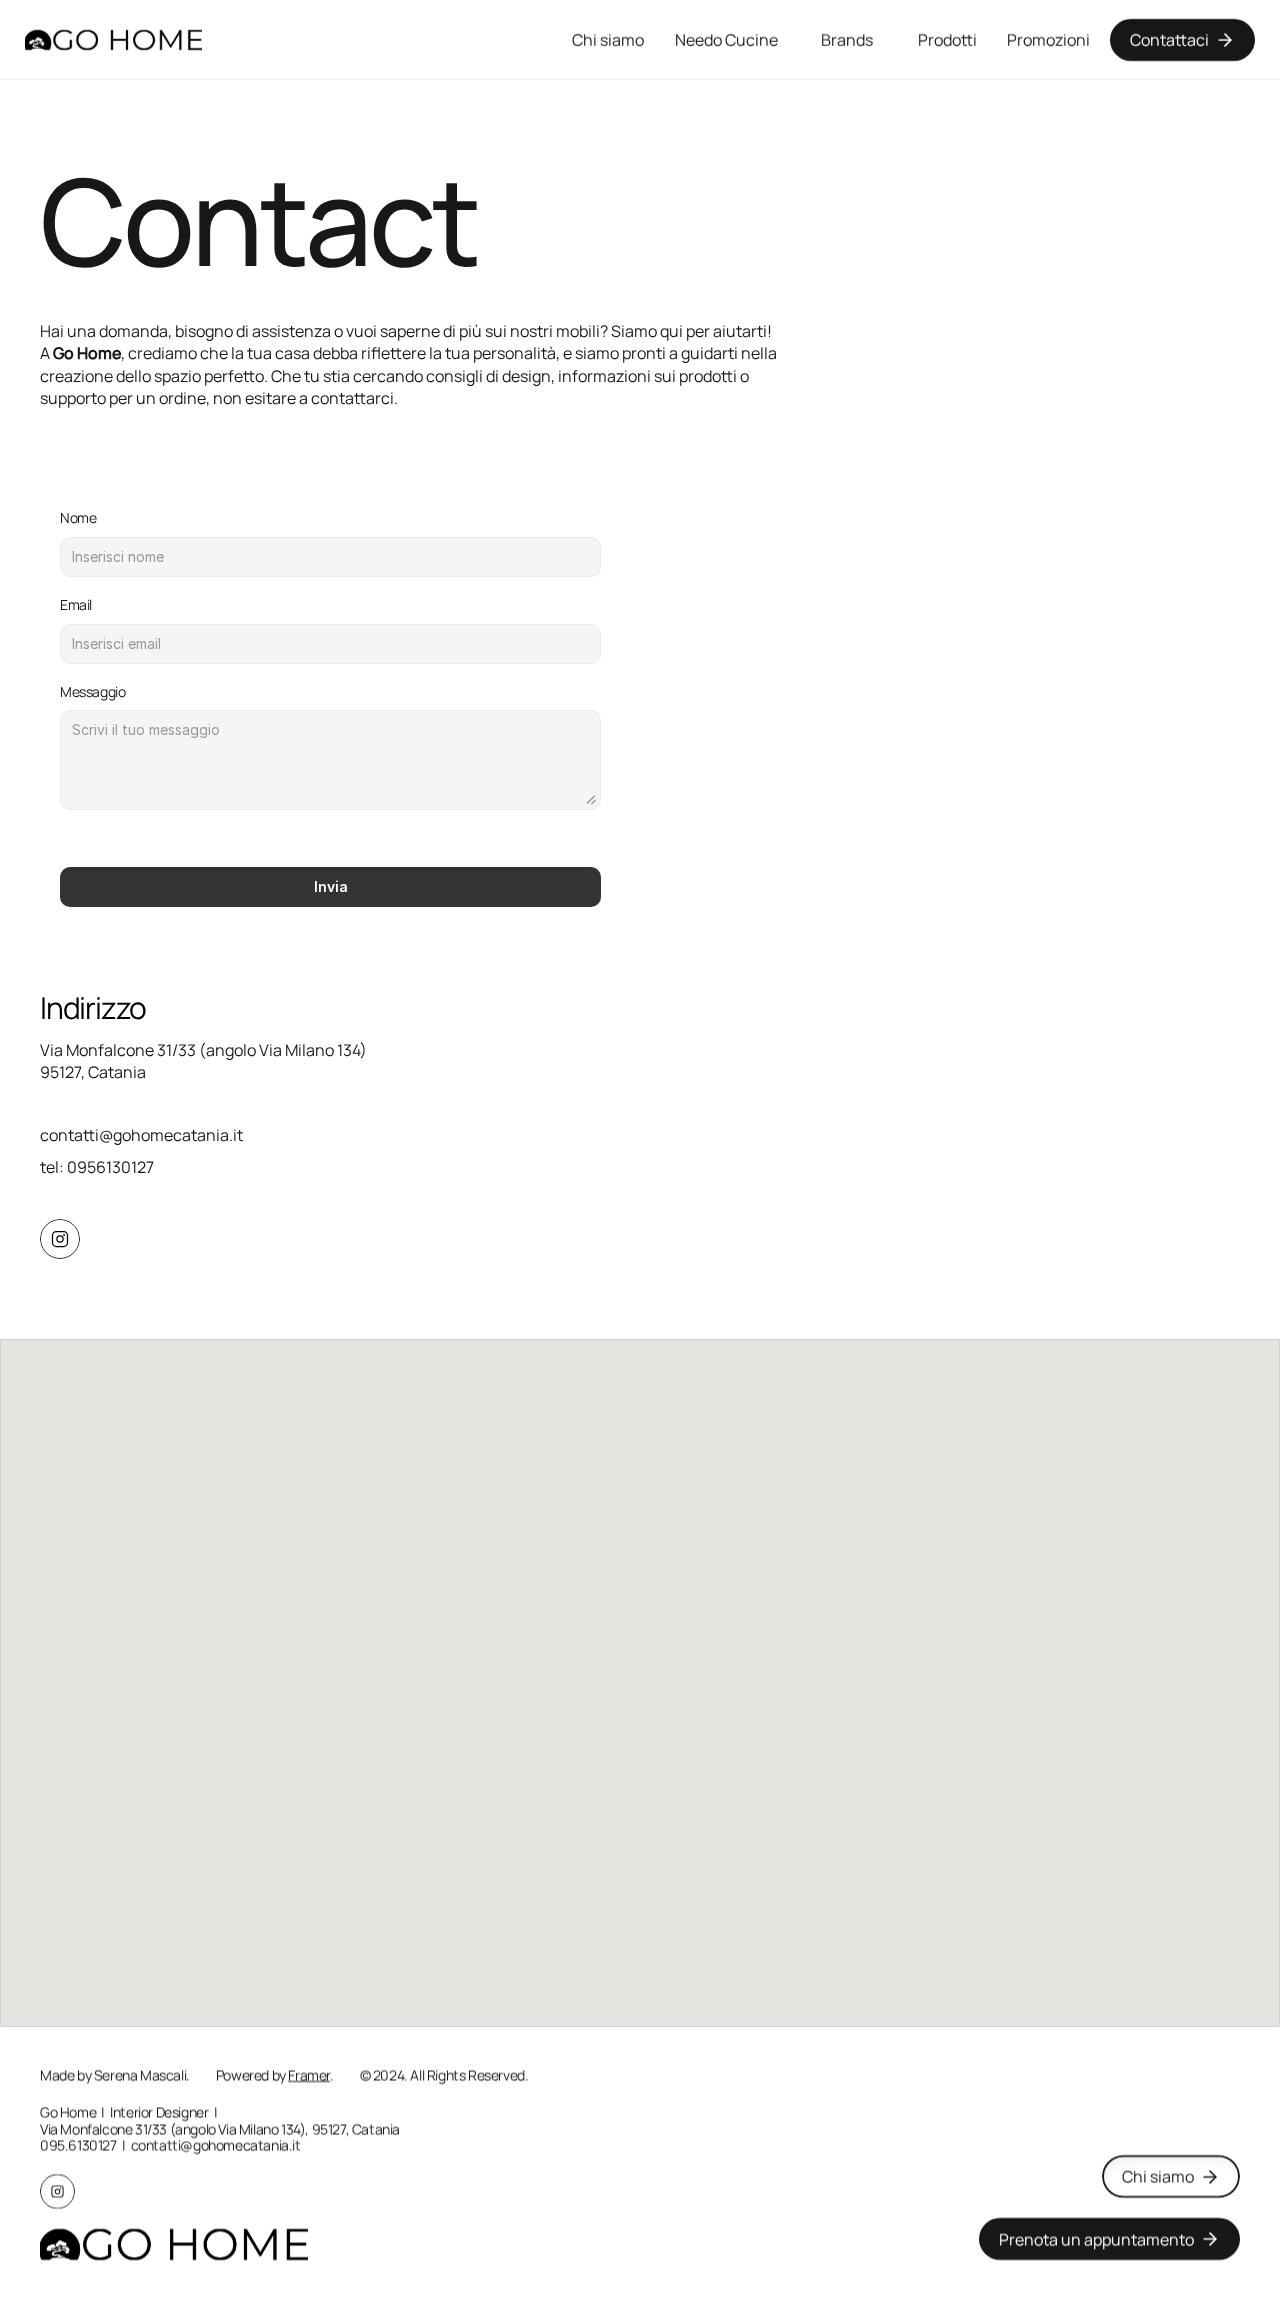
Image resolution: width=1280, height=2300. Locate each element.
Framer (309, 2074)
